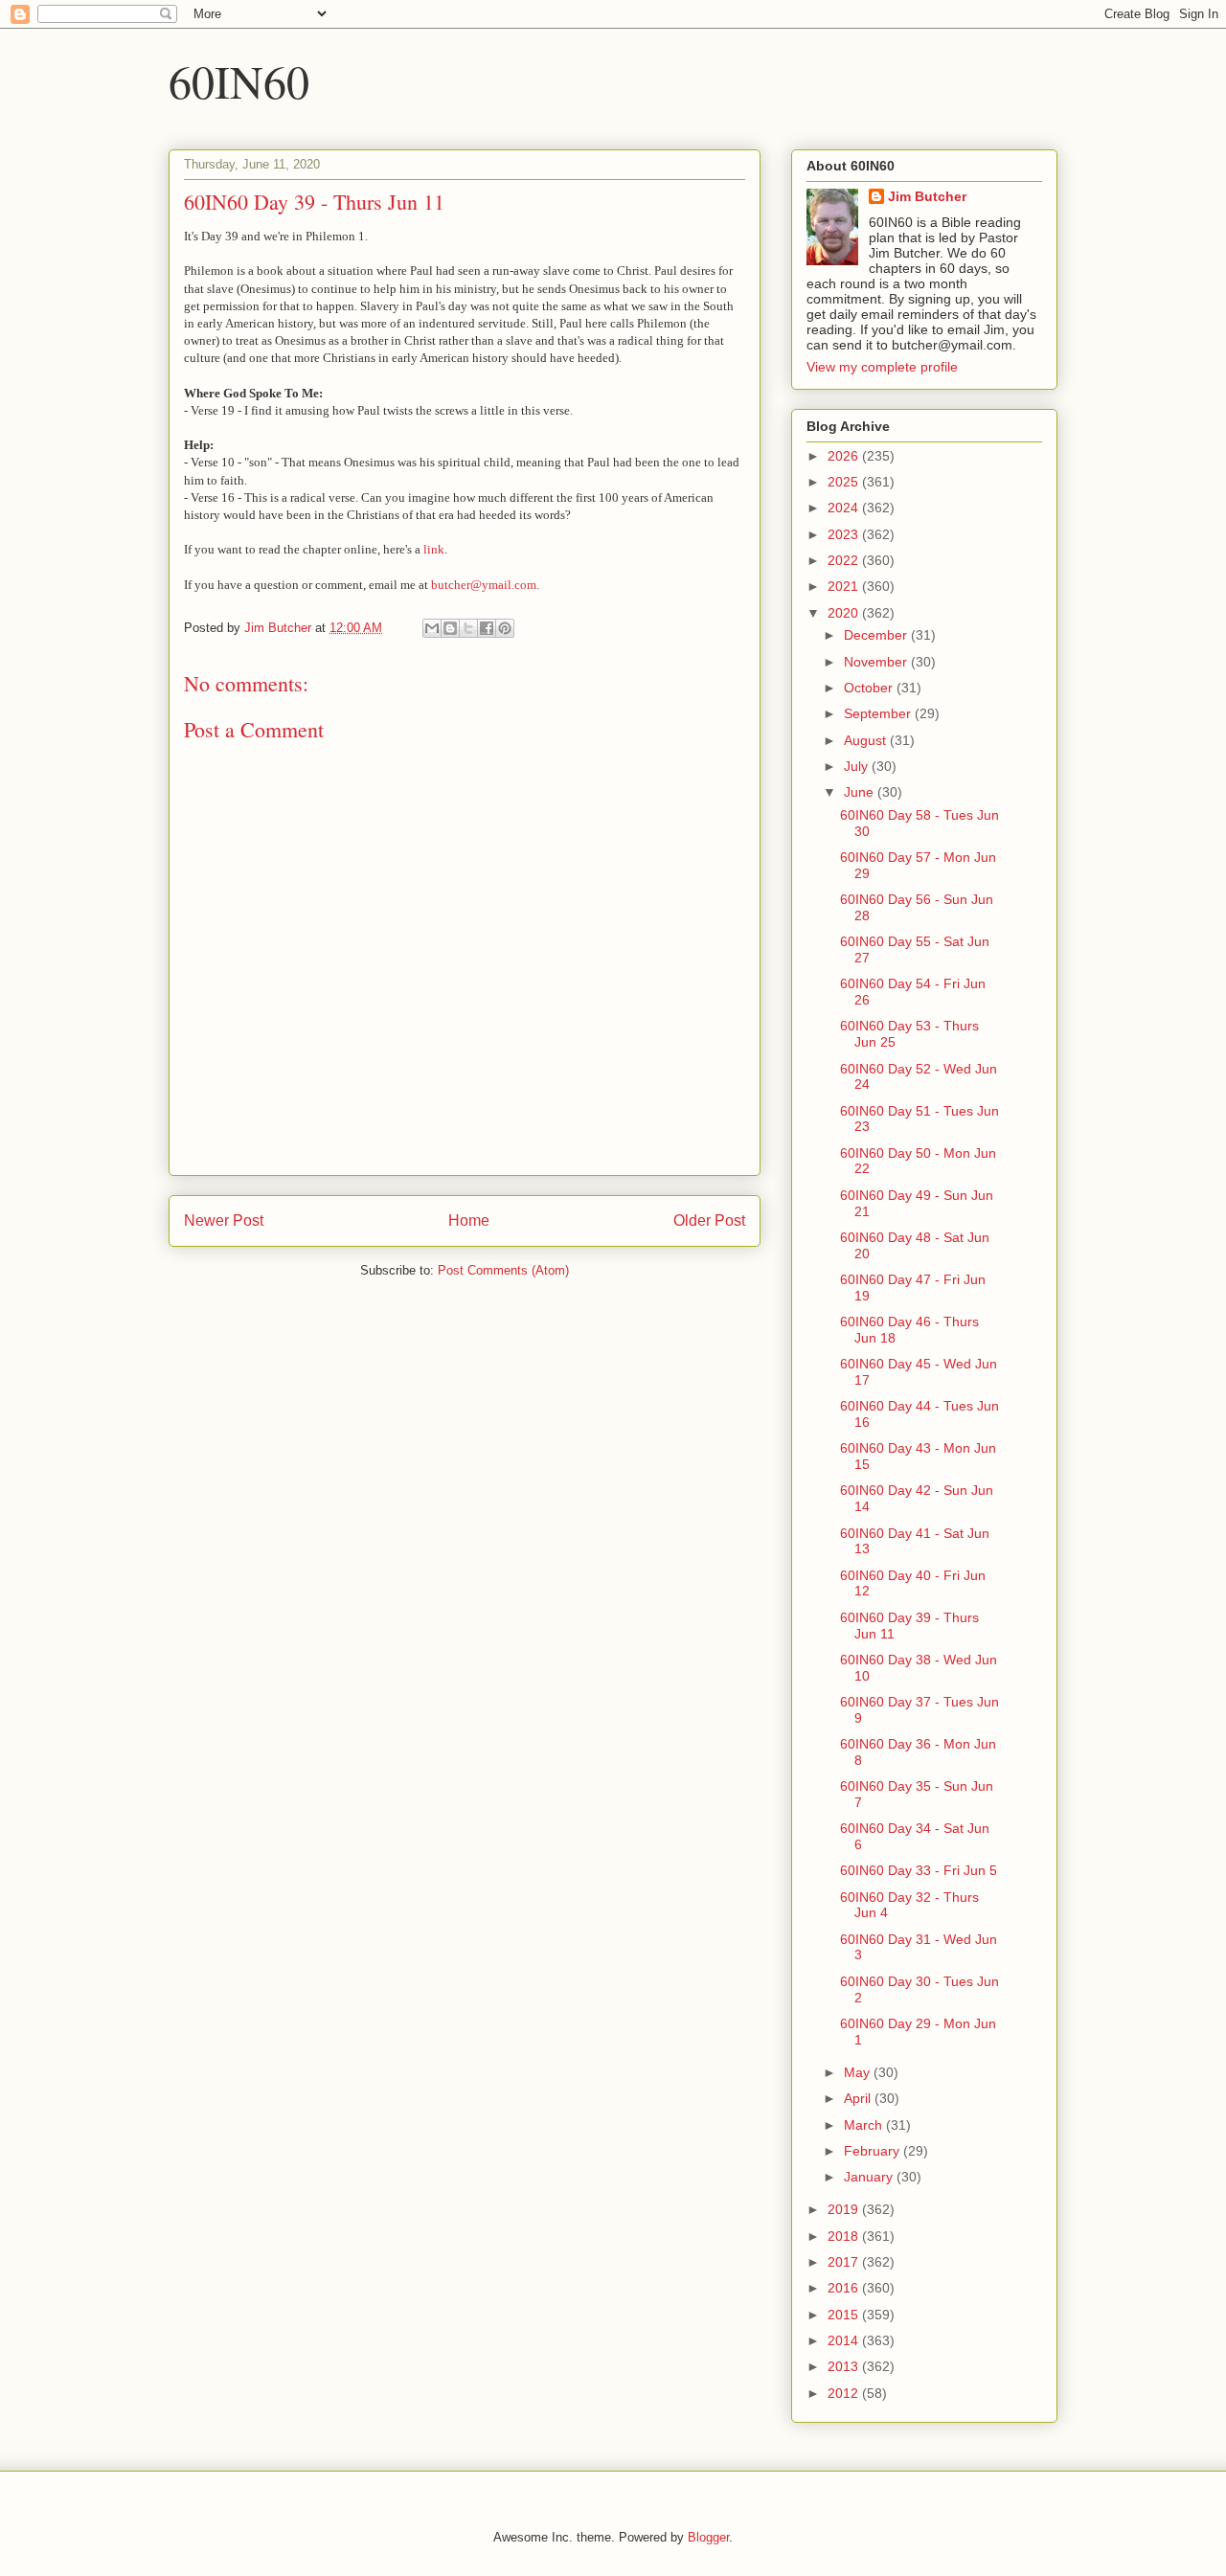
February (874, 2151)
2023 (845, 534)
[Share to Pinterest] (505, 628)
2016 (845, 2288)
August (867, 740)
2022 (845, 560)
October (870, 688)
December (877, 635)
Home (469, 1220)
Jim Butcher (927, 196)
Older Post (709, 1220)
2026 (845, 456)
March (865, 2125)
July (858, 766)
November (877, 662)
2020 (845, 613)
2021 (845, 586)
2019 (845, 2209)
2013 (845, 2366)
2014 (845, 2340)
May (859, 2072)
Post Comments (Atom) (503, 1270)
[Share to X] (468, 628)
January (870, 2177)
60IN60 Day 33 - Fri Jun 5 (919, 1870)
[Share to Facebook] (487, 628)
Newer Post (224, 1220)
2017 (845, 2262)
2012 (845, 2393)
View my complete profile (882, 367)
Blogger (708, 2537)
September (879, 713)
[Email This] (432, 628)
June (861, 792)
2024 (845, 508)
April (859, 2098)
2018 (845, 2236)
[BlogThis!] (450, 628)
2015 (845, 2315)
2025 (845, 482)
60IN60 (239, 80)
